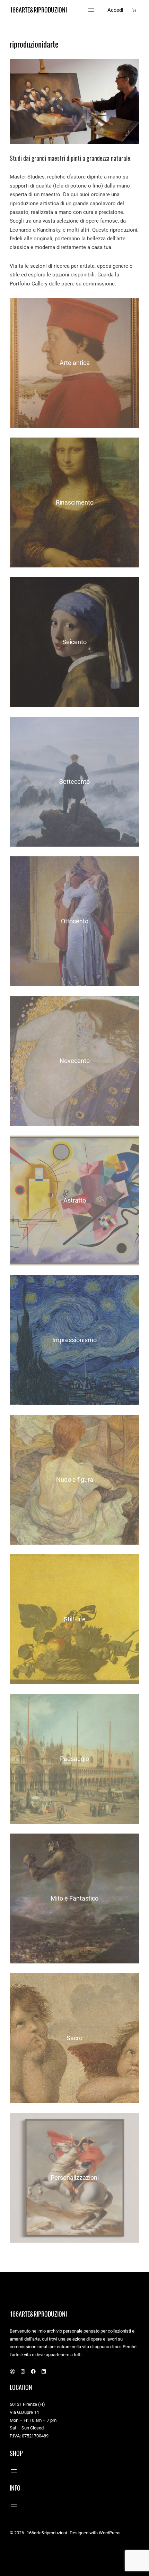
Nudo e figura (75, 1480)
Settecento (74, 782)
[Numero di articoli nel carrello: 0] (134, 10)
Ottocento (75, 921)
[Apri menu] (91, 10)
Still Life (75, 1619)
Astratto (75, 1200)
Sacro (74, 2038)
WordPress (110, 2533)
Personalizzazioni (75, 2178)
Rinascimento (75, 502)
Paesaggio (74, 1759)
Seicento (74, 642)
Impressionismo (74, 1340)
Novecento (75, 1061)
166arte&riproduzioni (38, 10)
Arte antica (75, 363)
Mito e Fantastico (74, 1898)
